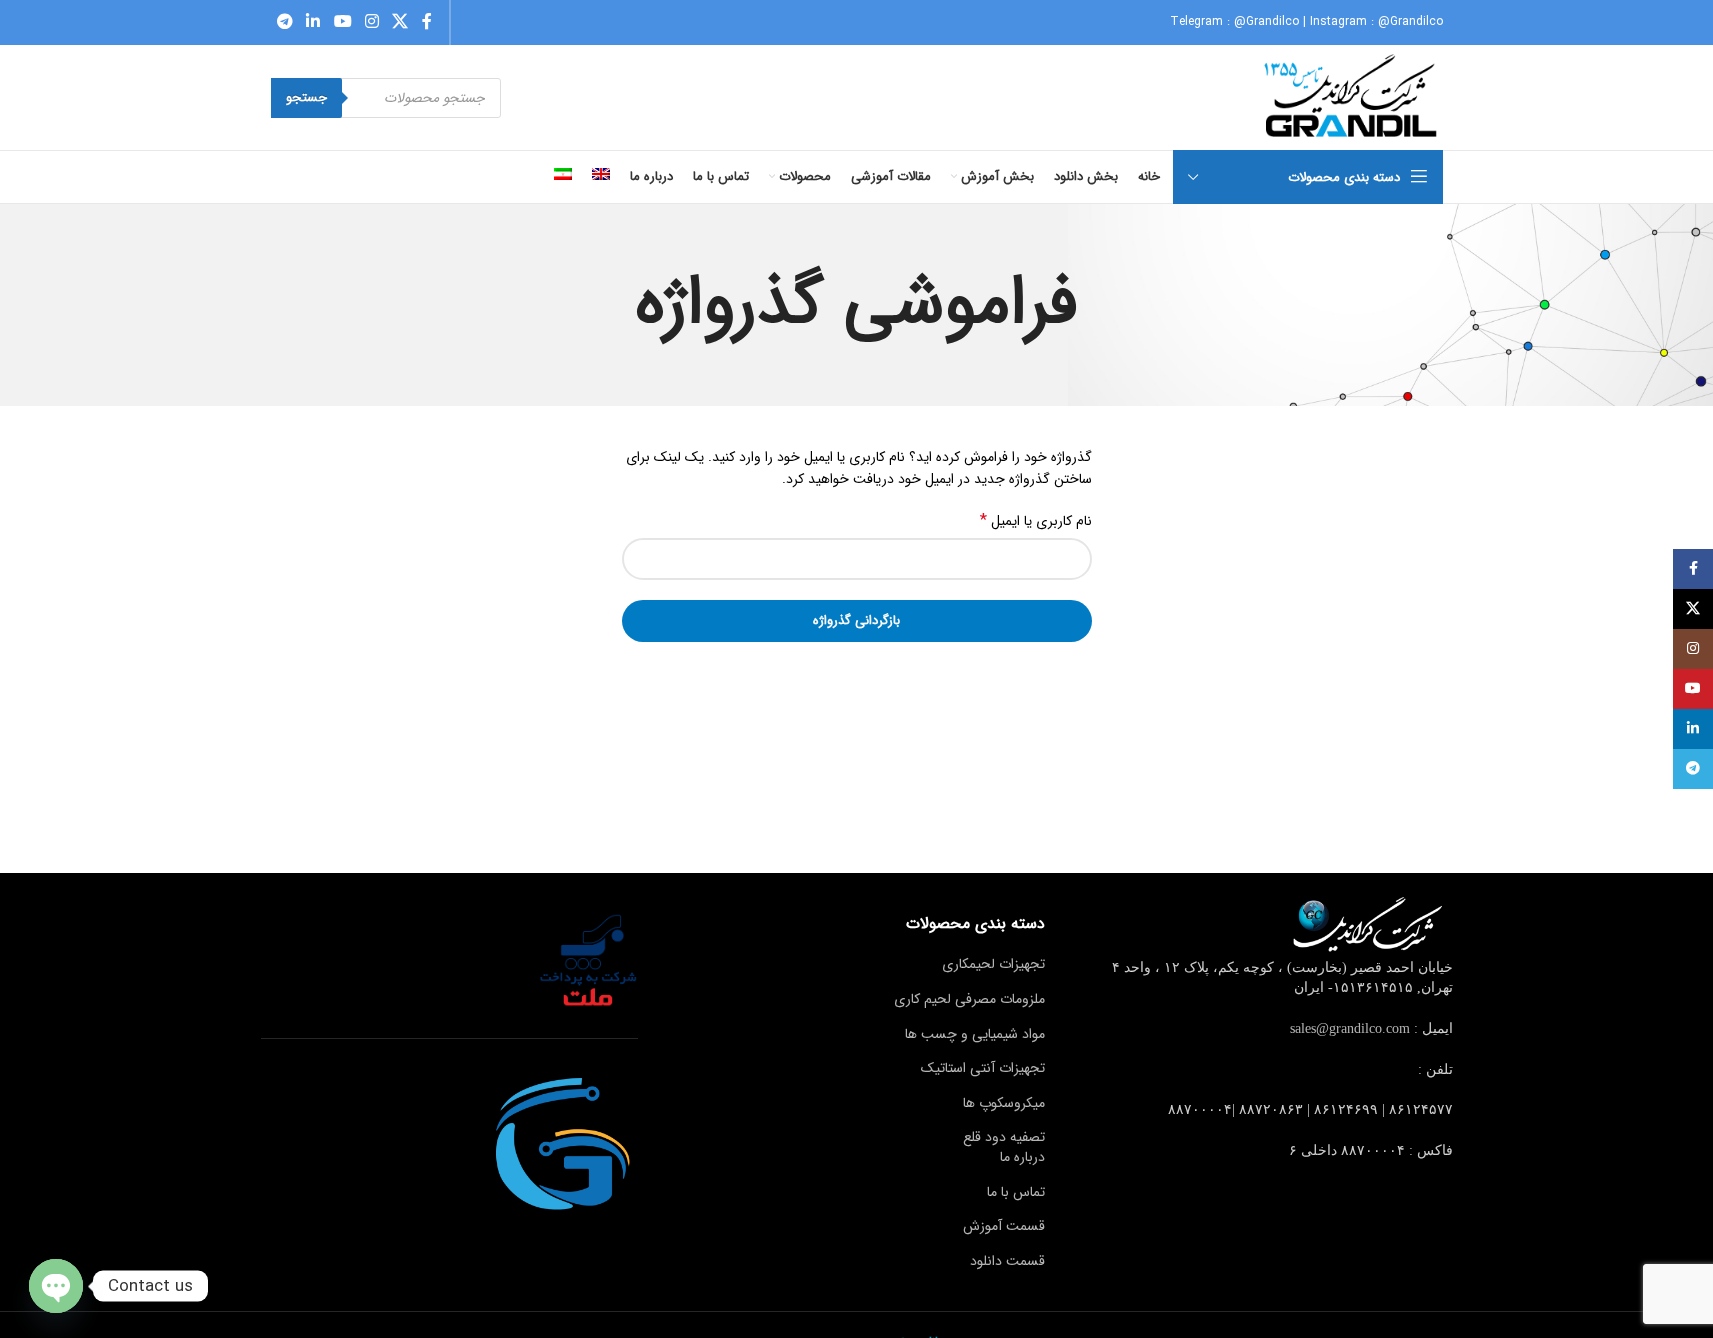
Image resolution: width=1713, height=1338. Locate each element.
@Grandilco (1266, 21)
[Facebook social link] (427, 22)
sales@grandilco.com (1350, 1028)
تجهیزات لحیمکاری (993, 964)
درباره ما (1022, 1157)
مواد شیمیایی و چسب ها (975, 1034)
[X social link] (400, 22)
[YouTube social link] (342, 22)
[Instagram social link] (371, 22)
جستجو (306, 97)
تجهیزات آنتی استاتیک (983, 1068)
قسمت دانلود (1007, 1261)
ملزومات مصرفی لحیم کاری (969, 999)
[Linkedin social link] (313, 22)
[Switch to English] (601, 177)
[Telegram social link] (285, 22)
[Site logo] (1352, 97)
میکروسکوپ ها (1004, 1103)
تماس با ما (1016, 1192)
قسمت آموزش (1004, 1226)
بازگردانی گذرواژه (856, 620)
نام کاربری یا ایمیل (1036, 521)
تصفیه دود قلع (1004, 1137)
